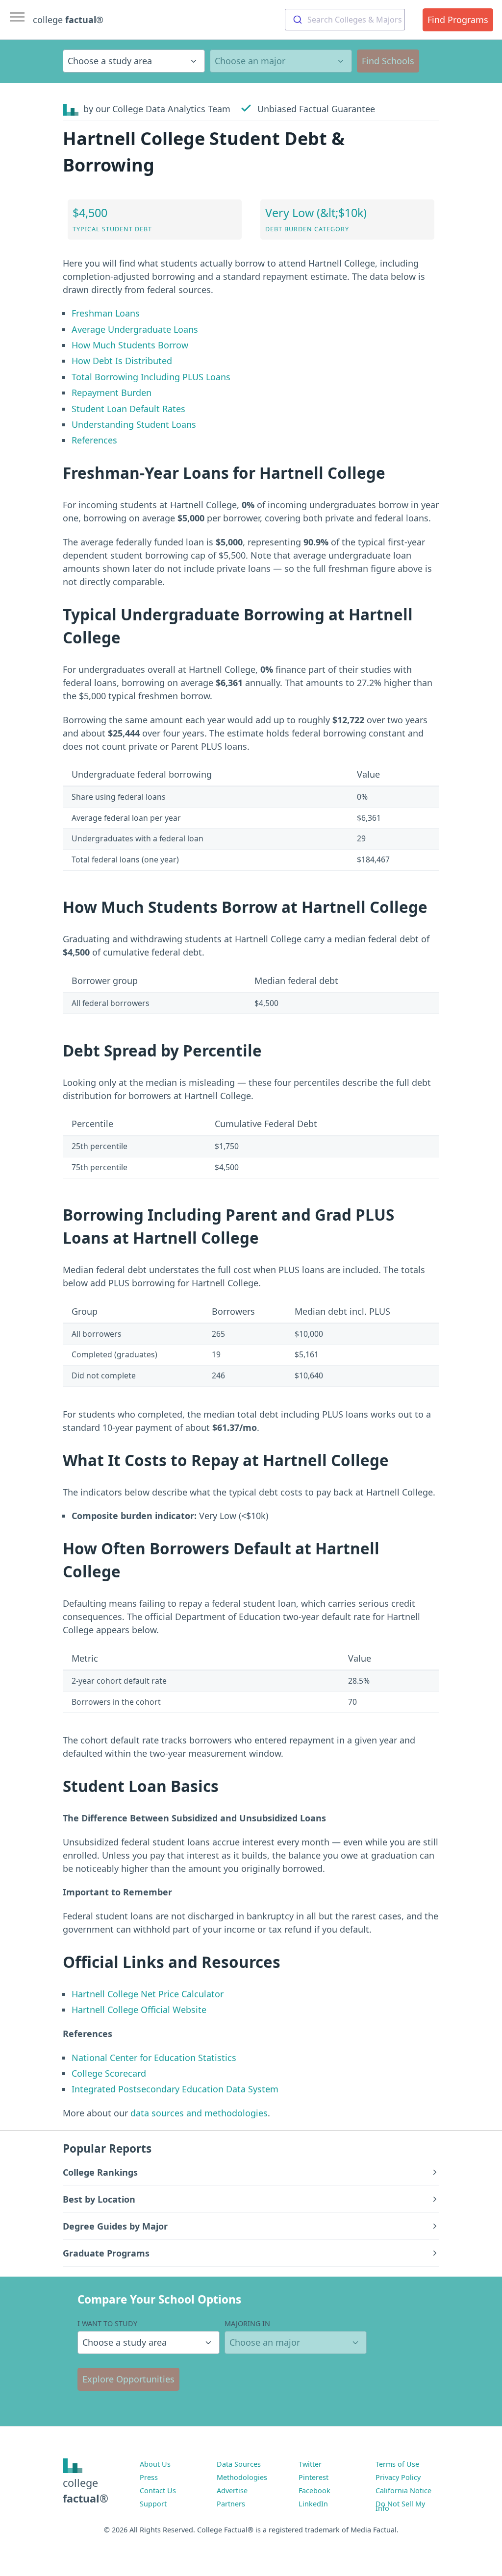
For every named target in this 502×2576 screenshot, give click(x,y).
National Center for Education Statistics (154, 2058)
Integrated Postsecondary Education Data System (175, 2089)
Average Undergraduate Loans (135, 329)
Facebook (314, 2490)
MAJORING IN (247, 2323)
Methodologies (242, 2477)
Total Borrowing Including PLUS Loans (151, 377)
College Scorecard (109, 2073)
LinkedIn (313, 2504)
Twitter (310, 2464)
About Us (155, 2464)
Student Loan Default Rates (128, 409)
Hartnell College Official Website (139, 2010)
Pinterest (314, 2477)
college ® (68, 20)
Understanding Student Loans (134, 424)
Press (149, 2477)
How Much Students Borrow (130, 345)
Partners (231, 2504)
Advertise (232, 2490)
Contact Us (158, 2490)
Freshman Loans (106, 313)
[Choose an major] (281, 61)
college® (86, 2490)
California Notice (403, 2490)
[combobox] (345, 20)
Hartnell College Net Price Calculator (148, 1994)
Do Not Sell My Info (400, 2506)
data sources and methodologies (199, 2113)
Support (153, 2504)
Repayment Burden (112, 393)
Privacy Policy (398, 2477)
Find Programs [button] (458, 20)
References (94, 440)
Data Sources (239, 2464)
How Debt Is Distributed (122, 361)
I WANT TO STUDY (107, 2323)
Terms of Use (397, 2464)
